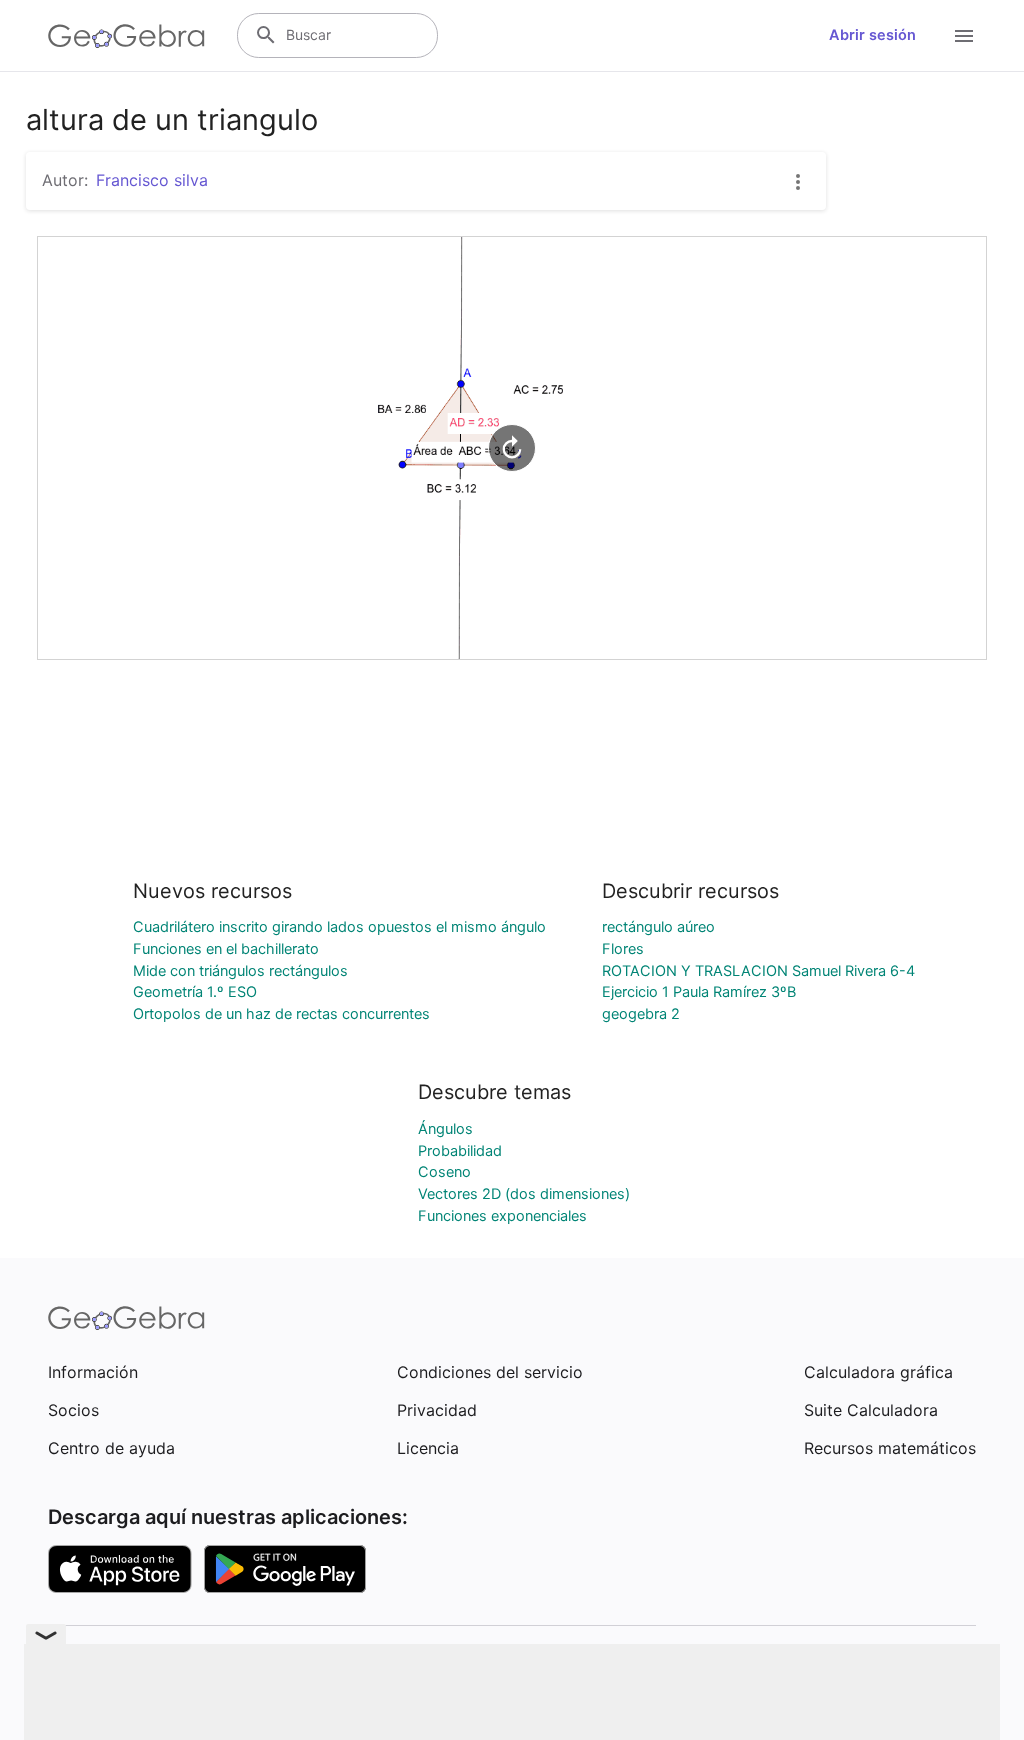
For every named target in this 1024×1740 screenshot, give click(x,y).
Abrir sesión (872, 35)
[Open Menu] (964, 36)
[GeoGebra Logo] (126, 36)
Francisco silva (152, 180)
